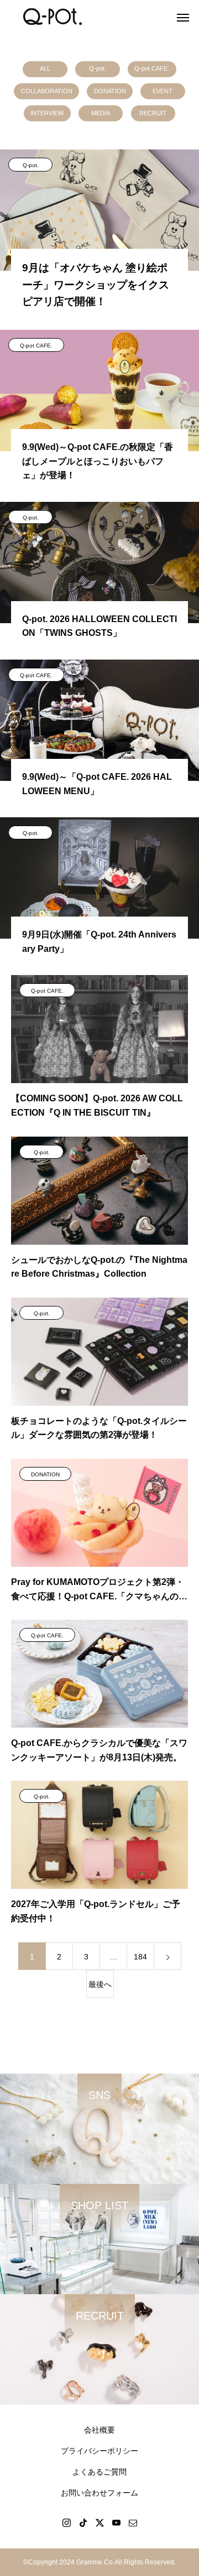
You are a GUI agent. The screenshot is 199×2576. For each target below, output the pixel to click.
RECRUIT (153, 113)
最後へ (100, 1984)
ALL (45, 68)
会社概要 (99, 2430)
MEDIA (101, 113)
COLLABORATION (47, 91)
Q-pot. (98, 68)
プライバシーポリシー (99, 2451)
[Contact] (133, 2523)
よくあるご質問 (99, 2472)
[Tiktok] (83, 2523)
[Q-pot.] (53, 17)
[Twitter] (99, 2523)
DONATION (110, 91)
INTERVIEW (47, 113)
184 (140, 1957)
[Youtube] (116, 2523)
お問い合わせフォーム (99, 2493)
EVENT (163, 91)
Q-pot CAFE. (152, 68)
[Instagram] (66, 2523)
